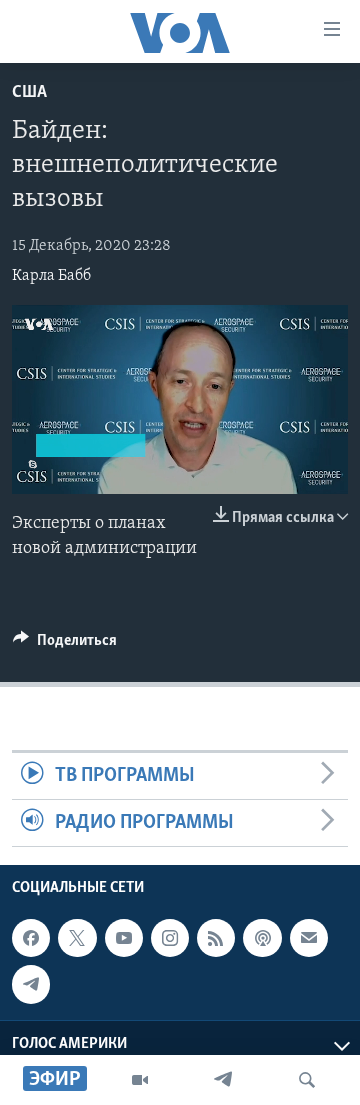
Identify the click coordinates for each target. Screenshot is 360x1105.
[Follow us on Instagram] (170, 938)
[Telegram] (223, 1080)
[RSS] (216, 938)
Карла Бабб (51, 276)
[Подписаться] (309, 938)
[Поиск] (307, 1080)
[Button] (65, 645)
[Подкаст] (262, 938)
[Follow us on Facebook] (31, 938)
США (29, 93)
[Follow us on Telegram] (31, 985)
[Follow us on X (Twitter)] (77, 938)
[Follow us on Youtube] (124, 938)
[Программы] (140, 1080)
